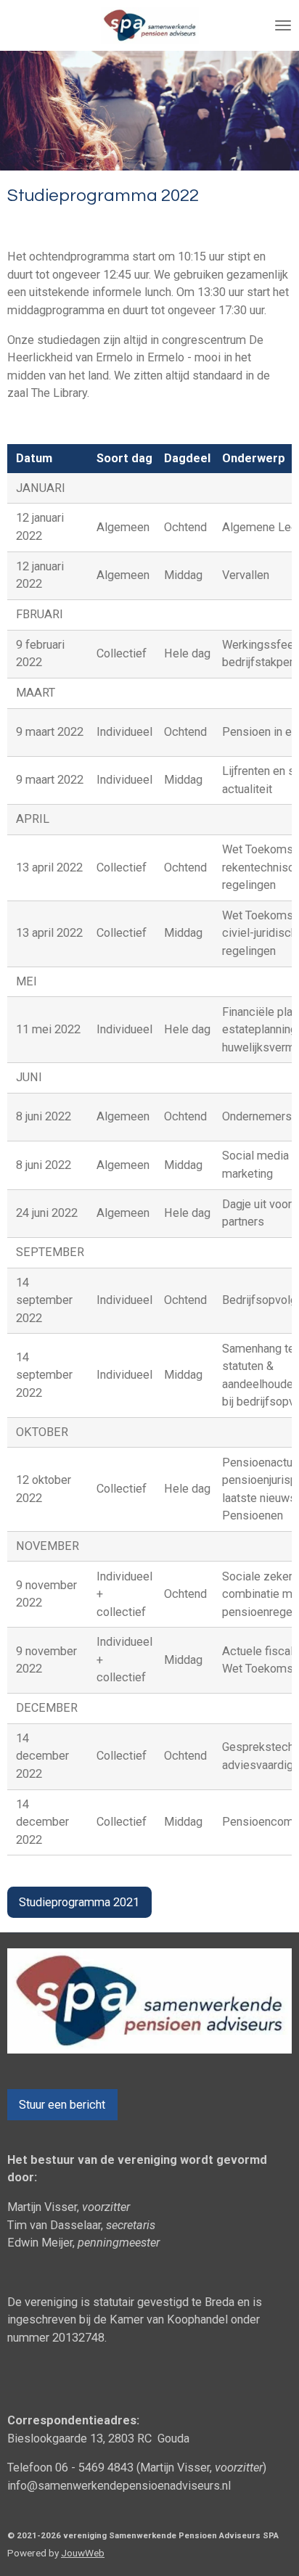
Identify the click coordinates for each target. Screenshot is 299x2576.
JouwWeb (83, 2553)
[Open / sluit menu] (283, 25)
